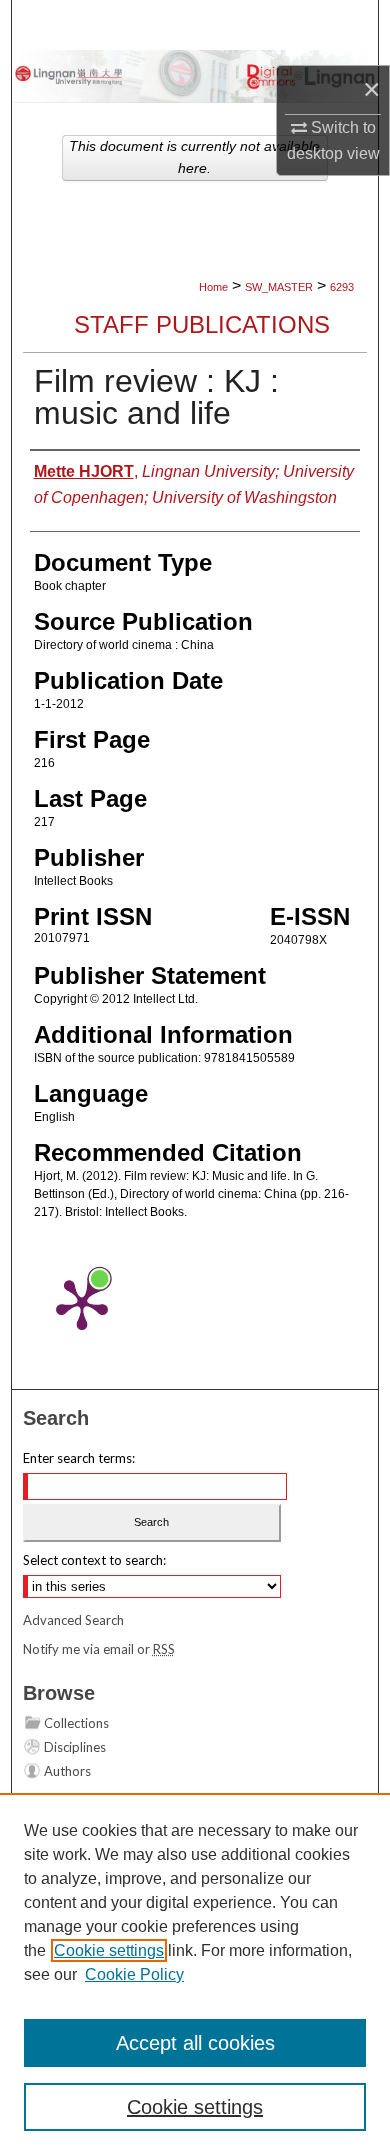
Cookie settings (109, 1950)
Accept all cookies (195, 2043)
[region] (195, 1974)
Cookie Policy (134, 1974)
